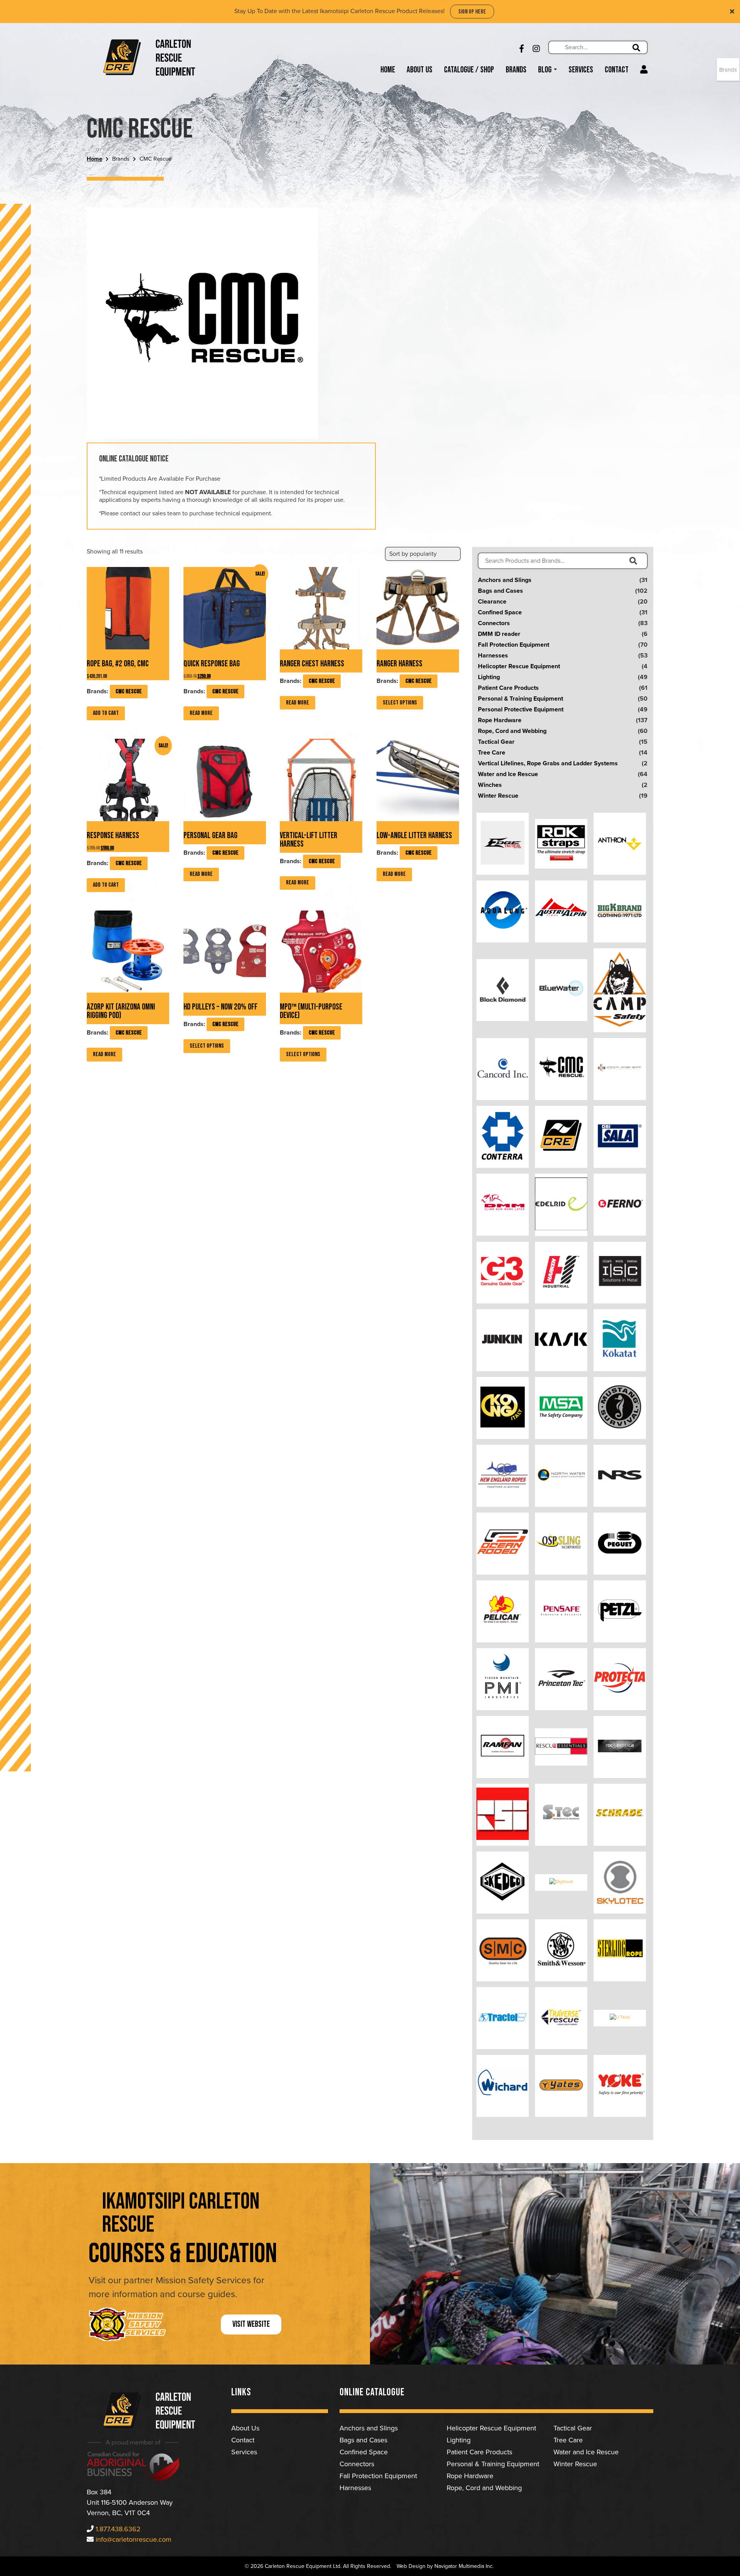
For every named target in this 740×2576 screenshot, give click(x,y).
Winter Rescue (498, 796)
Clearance (492, 602)
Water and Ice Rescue (508, 774)
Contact (617, 70)
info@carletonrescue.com (134, 2539)
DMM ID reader (499, 634)
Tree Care (492, 753)
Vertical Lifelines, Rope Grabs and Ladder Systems (548, 763)
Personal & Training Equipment (521, 699)
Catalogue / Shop (469, 70)
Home (388, 70)
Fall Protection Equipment (514, 645)
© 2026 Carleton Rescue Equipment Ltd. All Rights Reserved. (318, 2566)
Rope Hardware (500, 720)
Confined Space (500, 612)
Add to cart (106, 713)
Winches (490, 785)
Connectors (494, 623)
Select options (400, 703)
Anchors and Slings (505, 580)
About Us (420, 70)
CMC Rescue (129, 692)
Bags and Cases (500, 591)
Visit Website (251, 2324)
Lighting (489, 677)
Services (581, 70)
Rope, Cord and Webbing (512, 731)
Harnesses (493, 656)
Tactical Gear (496, 742)
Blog (546, 70)
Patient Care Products (508, 688)
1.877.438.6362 (118, 2529)
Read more (201, 713)
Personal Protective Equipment (521, 709)
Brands (516, 70)
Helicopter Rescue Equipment (519, 666)
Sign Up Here (472, 12)
